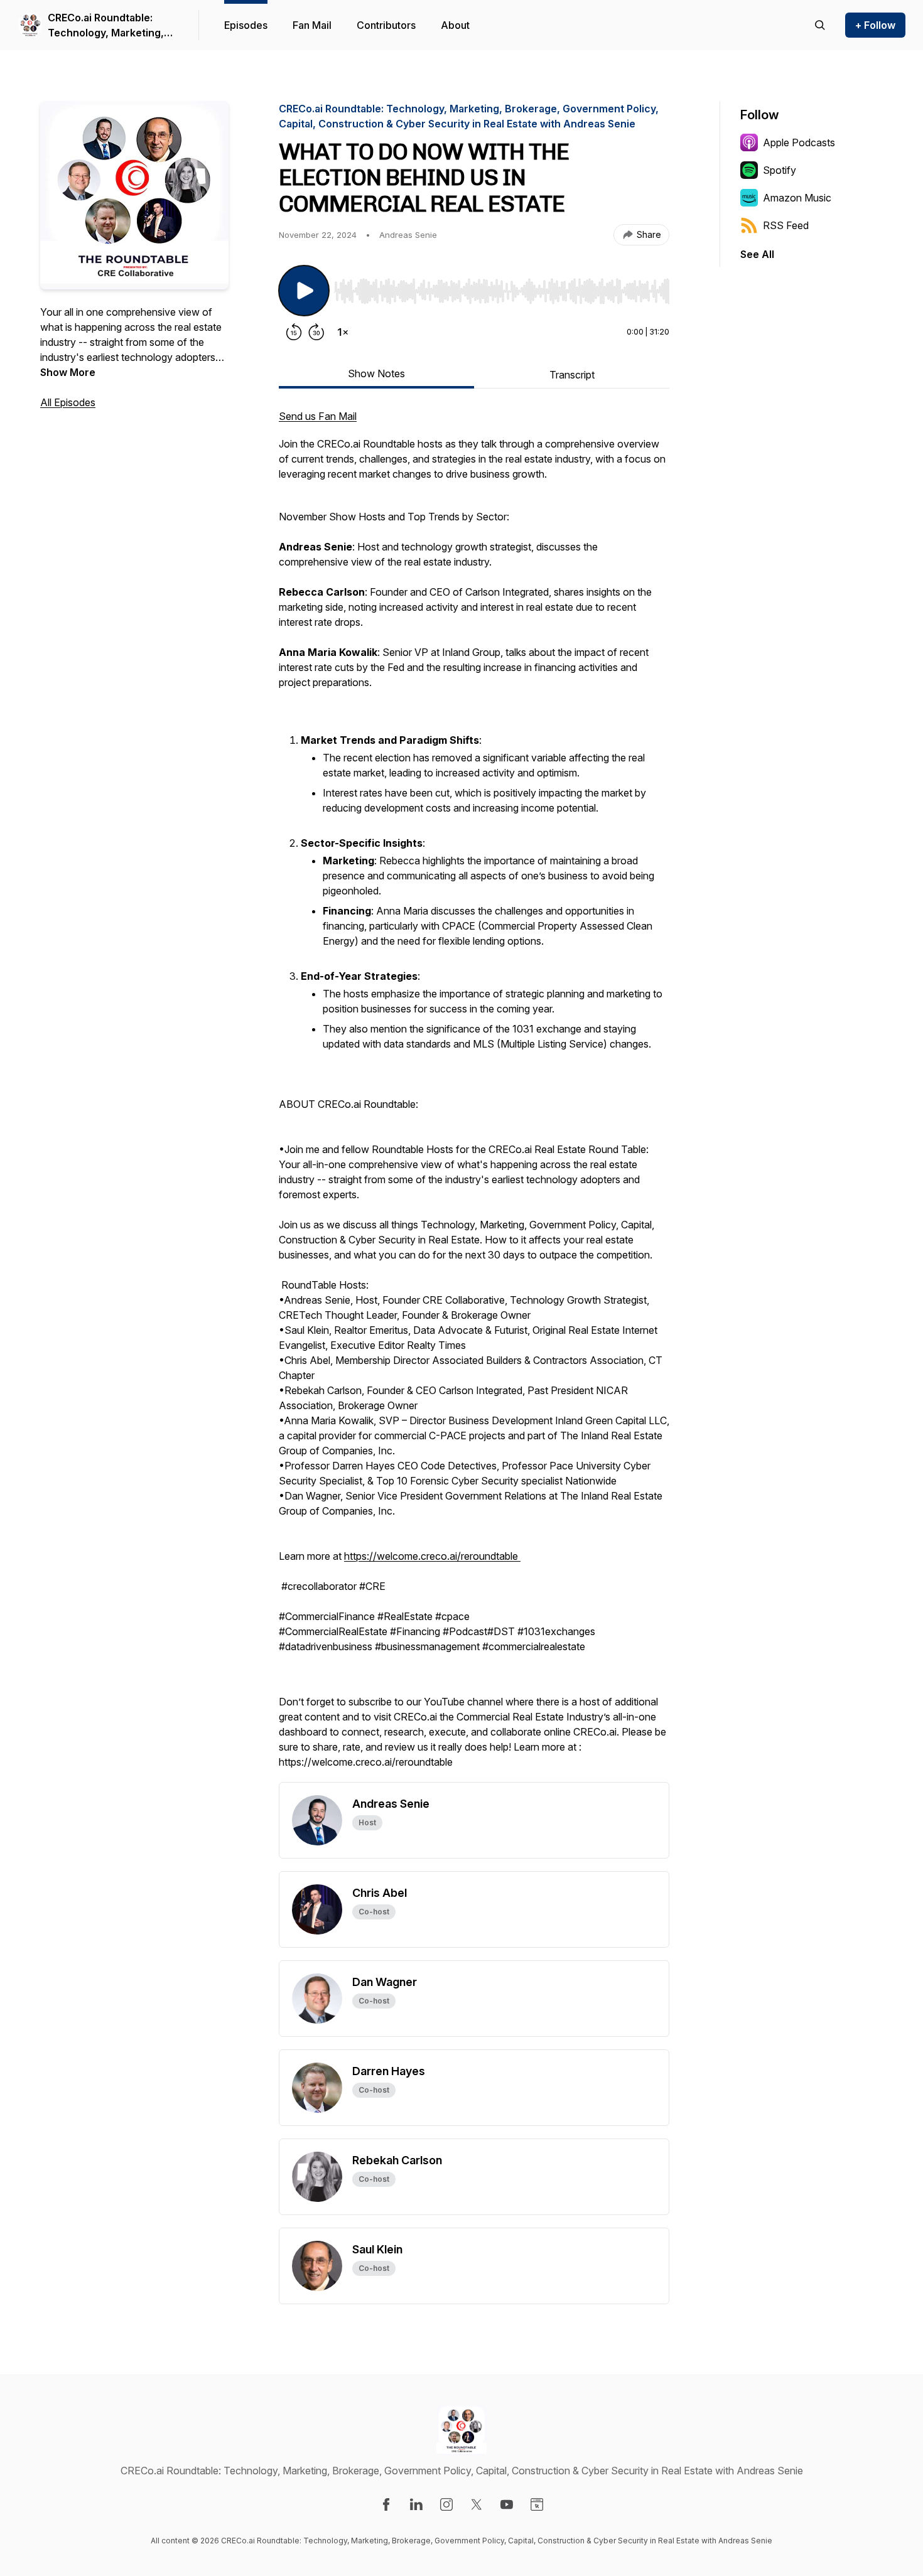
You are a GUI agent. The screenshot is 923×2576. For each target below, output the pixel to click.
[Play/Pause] (304, 291)
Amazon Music (797, 198)
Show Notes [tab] (376, 373)
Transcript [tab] (572, 375)
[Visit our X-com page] (477, 2504)
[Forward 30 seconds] (316, 332)
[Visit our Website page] (537, 2504)
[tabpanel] (474, 1095)
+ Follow (875, 25)
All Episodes (68, 402)
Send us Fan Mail (318, 416)
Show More (68, 372)
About (455, 25)
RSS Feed (786, 225)
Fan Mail (312, 25)
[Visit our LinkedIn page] (416, 2504)
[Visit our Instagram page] (446, 2504)
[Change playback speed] (343, 332)
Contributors (386, 25)
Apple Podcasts (799, 142)
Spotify (780, 170)
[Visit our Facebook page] (386, 2504)
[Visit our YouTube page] (507, 2504)
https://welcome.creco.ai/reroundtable (432, 1556)
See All (757, 254)
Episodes (246, 25)
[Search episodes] (820, 25)
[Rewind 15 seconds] (294, 332)
